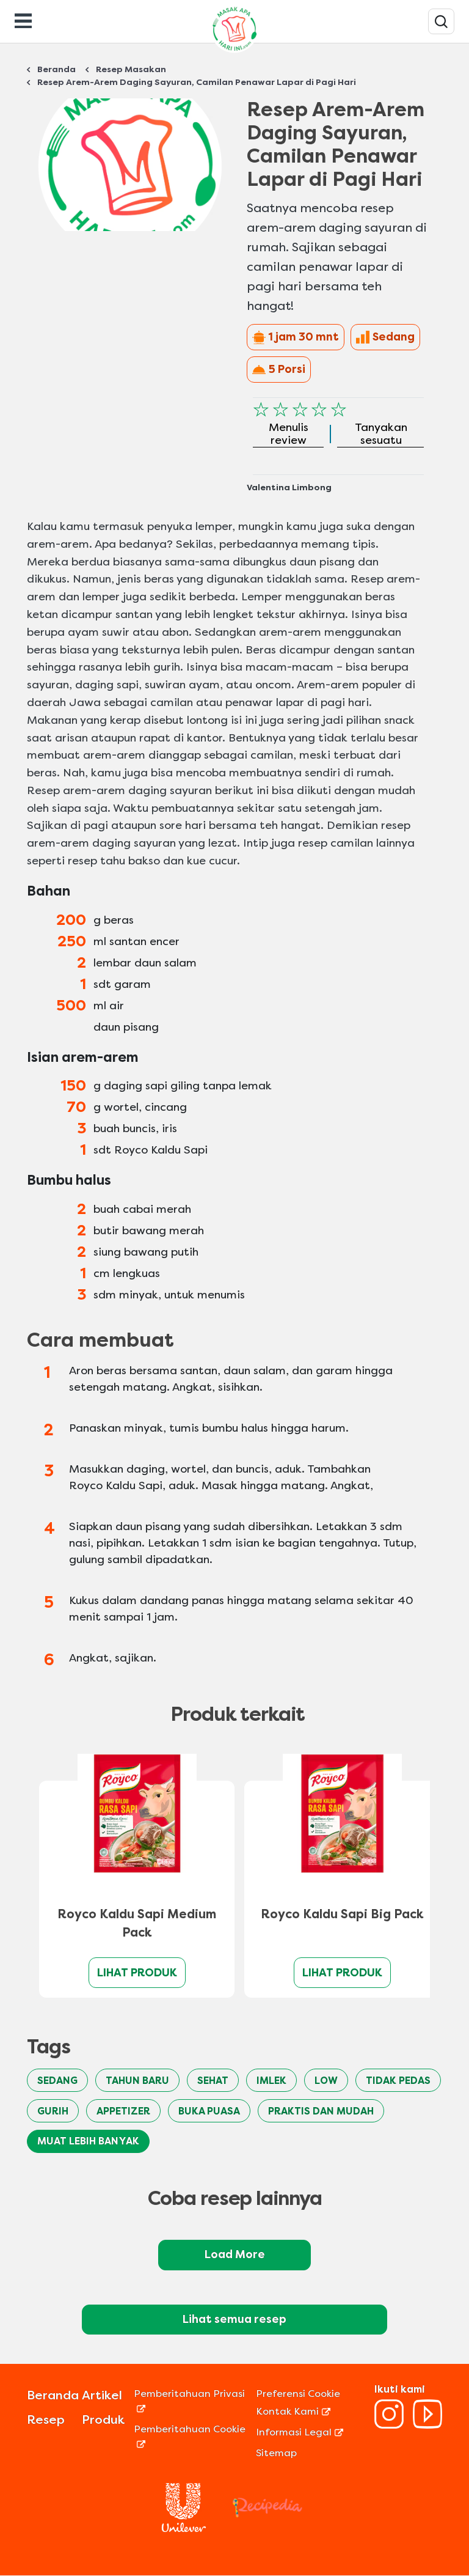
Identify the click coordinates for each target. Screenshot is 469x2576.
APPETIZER (123, 2111)
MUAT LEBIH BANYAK (88, 2141)
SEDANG (57, 2081)
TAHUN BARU (137, 2081)
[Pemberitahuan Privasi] (193, 2408)
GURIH (53, 2111)
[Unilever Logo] (184, 2529)
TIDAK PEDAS (398, 2081)
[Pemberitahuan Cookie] (193, 2444)
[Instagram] (389, 2425)
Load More (235, 2254)
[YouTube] (427, 2425)
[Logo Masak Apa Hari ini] (234, 52)
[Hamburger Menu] (23, 20)
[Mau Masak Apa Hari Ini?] (441, 21)
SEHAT (213, 2081)
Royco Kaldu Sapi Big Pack (342, 1914)
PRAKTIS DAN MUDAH (321, 2111)
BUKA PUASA (209, 2111)
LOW (326, 2081)
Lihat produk (137, 1973)
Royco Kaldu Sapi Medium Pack (137, 1923)
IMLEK (271, 2081)
